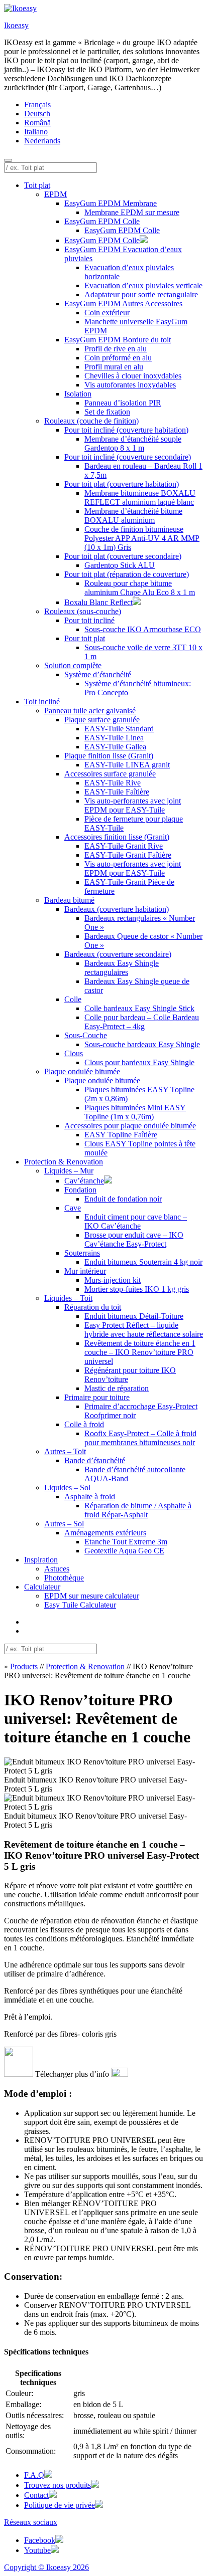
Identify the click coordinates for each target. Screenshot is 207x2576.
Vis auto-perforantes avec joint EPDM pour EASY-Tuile (133, 805)
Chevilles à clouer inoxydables (133, 376)
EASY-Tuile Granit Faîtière (128, 855)
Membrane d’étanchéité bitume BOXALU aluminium (133, 516)
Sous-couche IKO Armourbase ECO (143, 629)
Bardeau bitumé (69, 900)
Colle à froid (84, 1424)
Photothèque (64, 1578)
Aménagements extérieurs (105, 1533)
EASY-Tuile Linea (114, 738)
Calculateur (42, 1587)
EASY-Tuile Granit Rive (124, 846)
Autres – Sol (64, 1524)
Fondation (80, 1190)
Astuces (57, 1569)
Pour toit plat (85, 638)
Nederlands (42, 141)
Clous (74, 1053)
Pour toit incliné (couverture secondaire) (128, 457)
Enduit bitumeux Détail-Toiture (134, 1316)
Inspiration (41, 1560)
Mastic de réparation (117, 1388)
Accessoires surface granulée (110, 774)
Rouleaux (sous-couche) (83, 611)
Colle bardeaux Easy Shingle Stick (139, 1008)
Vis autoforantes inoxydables (130, 385)
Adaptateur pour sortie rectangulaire (141, 294)
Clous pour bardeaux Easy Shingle (139, 1062)
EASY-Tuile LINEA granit (127, 765)
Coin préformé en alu (118, 358)
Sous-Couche (86, 1035)
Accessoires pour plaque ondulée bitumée (130, 1126)
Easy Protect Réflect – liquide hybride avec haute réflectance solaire (144, 1330)
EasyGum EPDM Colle (102, 221)
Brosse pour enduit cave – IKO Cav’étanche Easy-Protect (134, 1239)
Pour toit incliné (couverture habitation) (126, 430)
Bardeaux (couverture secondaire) (118, 954)
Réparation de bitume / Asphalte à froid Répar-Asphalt (138, 1510)
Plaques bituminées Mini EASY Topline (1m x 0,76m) (135, 1112)
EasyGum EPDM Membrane (111, 203)
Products (24, 1666)
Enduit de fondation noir (123, 1199)
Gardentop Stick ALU (120, 565)
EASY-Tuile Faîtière (117, 792)
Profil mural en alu (114, 367)
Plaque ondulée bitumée (82, 1071)
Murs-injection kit (113, 1280)
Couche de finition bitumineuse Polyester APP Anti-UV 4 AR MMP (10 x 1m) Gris (142, 538)
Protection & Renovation (64, 1162)
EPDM (56, 194)
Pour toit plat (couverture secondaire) (123, 556)
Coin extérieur (107, 313)
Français (37, 105)
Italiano (36, 132)
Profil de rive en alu (116, 349)
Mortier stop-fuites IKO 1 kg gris (137, 1289)
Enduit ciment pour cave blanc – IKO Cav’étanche (136, 1221)
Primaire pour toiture (97, 1397)
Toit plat (37, 185)
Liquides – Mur (69, 1171)
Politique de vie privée (60, 2505)
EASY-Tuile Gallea (115, 747)
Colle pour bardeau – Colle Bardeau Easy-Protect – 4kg (142, 1022)
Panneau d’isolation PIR (123, 403)
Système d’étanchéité (98, 674)
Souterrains (82, 1253)
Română (37, 123)
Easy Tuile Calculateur (80, 1605)
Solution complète (73, 665)
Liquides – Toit (68, 1298)
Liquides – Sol (67, 1488)
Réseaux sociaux (31, 2522)
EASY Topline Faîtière (121, 1135)
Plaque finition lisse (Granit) (109, 756)
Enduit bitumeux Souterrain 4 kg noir (143, 1262)
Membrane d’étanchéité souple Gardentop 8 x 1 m (133, 443)
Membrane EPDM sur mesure (132, 212)
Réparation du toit (93, 1307)
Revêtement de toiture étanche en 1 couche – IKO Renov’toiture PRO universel (140, 1352)
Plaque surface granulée (102, 720)
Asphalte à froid (90, 1497)
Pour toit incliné (89, 620)
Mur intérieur (85, 1271)
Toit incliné (42, 702)
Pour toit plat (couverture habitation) (122, 484)
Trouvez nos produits (58, 2485)
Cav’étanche (84, 1181)
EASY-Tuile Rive (113, 783)
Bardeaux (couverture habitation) (117, 909)
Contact (36, 2495)
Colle (73, 999)
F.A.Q (34, 2475)
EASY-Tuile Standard (119, 729)
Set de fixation (107, 412)
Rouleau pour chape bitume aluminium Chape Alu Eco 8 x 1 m (140, 588)
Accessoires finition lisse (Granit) (117, 837)
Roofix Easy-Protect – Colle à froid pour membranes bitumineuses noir (140, 1438)
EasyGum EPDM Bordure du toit (118, 340)
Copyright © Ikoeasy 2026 (46, 2567)
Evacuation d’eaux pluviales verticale (143, 285)
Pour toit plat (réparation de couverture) (127, 574)
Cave (73, 1208)
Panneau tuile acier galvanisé (90, 711)
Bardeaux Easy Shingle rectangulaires (122, 968)
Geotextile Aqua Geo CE (124, 1551)
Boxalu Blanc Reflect (98, 602)
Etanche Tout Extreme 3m (126, 1542)
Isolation (78, 394)
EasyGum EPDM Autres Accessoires (123, 304)
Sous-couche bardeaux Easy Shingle (142, 1044)
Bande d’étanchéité (95, 1460)
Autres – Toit (65, 1451)
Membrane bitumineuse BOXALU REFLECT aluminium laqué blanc (140, 498)
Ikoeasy (16, 25)
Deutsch (37, 114)
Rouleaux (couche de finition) (91, 421)
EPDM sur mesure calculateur (92, 1596)
